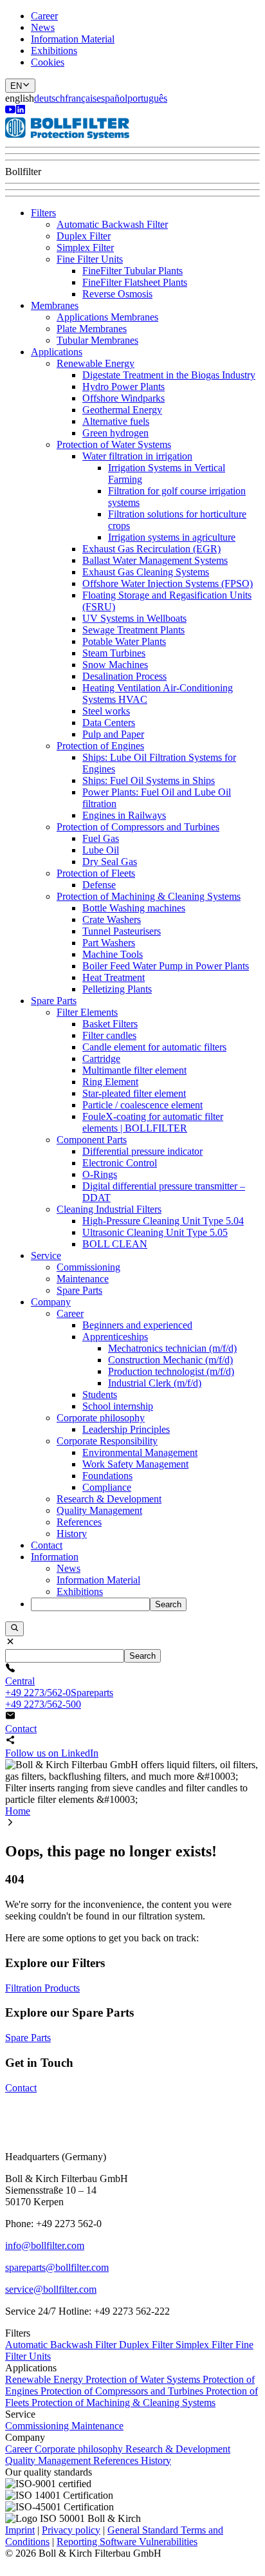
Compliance (107, 1487)
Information (55, 1557)
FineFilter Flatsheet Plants (135, 282)
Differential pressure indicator (142, 1151)
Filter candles (109, 1035)
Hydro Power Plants (123, 387)
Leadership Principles (126, 1429)
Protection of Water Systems (114, 444)
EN (16, 86)
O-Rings (100, 1174)
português (147, 98)
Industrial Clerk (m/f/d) (155, 1383)
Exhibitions (54, 51)
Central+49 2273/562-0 (38, 1687)
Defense (99, 885)
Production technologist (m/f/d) (171, 1371)
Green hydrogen (115, 433)
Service (46, 1255)
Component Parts (92, 1140)
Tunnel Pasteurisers (122, 931)
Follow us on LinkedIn (52, 1753)
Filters (43, 213)
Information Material (73, 39)
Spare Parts (54, 1001)
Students (100, 1395)
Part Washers (109, 943)
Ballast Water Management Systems (155, 560)
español (112, 98)
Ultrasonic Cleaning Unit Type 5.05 (155, 1232)
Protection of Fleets (96, 873)
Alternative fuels (116, 421)
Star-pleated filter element (134, 1093)
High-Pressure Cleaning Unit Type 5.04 (163, 1221)
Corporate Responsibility (107, 1441)
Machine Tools (113, 954)
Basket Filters (110, 1024)
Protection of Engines (100, 746)
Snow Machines (115, 665)
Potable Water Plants (124, 641)
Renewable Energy (96, 363)
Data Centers (109, 723)
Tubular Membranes (97, 340)
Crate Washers (112, 919)
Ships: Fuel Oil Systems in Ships (149, 780)
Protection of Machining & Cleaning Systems (149, 896)
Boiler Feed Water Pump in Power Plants (166, 966)
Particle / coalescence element (142, 1105)
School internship (118, 1406)
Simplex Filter (85, 247)
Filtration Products (42, 1988)
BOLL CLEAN (115, 1244)
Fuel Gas (101, 838)
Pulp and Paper (113, 734)
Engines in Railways (124, 815)
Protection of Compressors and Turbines (138, 827)
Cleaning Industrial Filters (109, 1209)
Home (18, 1811)
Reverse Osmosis (117, 294)
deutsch (50, 98)
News (43, 27)
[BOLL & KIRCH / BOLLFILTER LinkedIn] (21, 111)
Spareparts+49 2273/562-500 (59, 1698)
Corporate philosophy (101, 1418)
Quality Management (99, 1510)
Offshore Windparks (123, 398)
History (72, 1534)
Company (51, 1302)
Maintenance (83, 1279)
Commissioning (88, 1267)
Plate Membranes (92, 329)
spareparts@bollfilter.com (57, 2267)
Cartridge (101, 1059)
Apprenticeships (115, 1337)
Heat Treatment (114, 977)
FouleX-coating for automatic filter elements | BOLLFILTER (153, 1122)
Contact (47, 1545)
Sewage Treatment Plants (133, 630)
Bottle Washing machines (134, 908)
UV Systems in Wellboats (134, 618)
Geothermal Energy (122, 410)
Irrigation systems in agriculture (172, 537)
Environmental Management (140, 1452)
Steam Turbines (114, 653)
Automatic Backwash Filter (112, 224)
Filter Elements (87, 1012)
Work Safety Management (135, 1464)
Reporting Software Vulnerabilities (127, 2542)
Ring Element (110, 1082)
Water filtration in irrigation (137, 456)
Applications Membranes (107, 317)
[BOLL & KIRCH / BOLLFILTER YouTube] (10, 111)
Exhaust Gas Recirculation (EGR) (151, 549)
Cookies (48, 62)
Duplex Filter (84, 236)
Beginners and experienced (137, 1325)
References (79, 1522)
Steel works (106, 711)
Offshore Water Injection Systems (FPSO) (168, 583)
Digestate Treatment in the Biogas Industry (169, 375)
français (81, 98)
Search (168, 1604)
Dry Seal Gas (110, 862)
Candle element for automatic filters (154, 1047)
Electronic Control (120, 1163)
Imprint (20, 2530)
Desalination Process (124, 676)
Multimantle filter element (134, 1070)
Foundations (107, 1476)
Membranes (55, 305)
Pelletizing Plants (117, 989)
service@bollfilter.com (51, 2289)
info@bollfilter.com (45, 2245)
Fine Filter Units (90, 259)
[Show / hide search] (14, 1629)
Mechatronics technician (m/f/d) (172, 1348)
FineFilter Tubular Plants (132, 271)
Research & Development (109, 1499)
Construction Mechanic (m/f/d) (170, 1360)
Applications (57, 352)
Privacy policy (71, 2530)
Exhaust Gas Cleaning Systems (146, 572)
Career (44, 16)
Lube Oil (101, 850)
